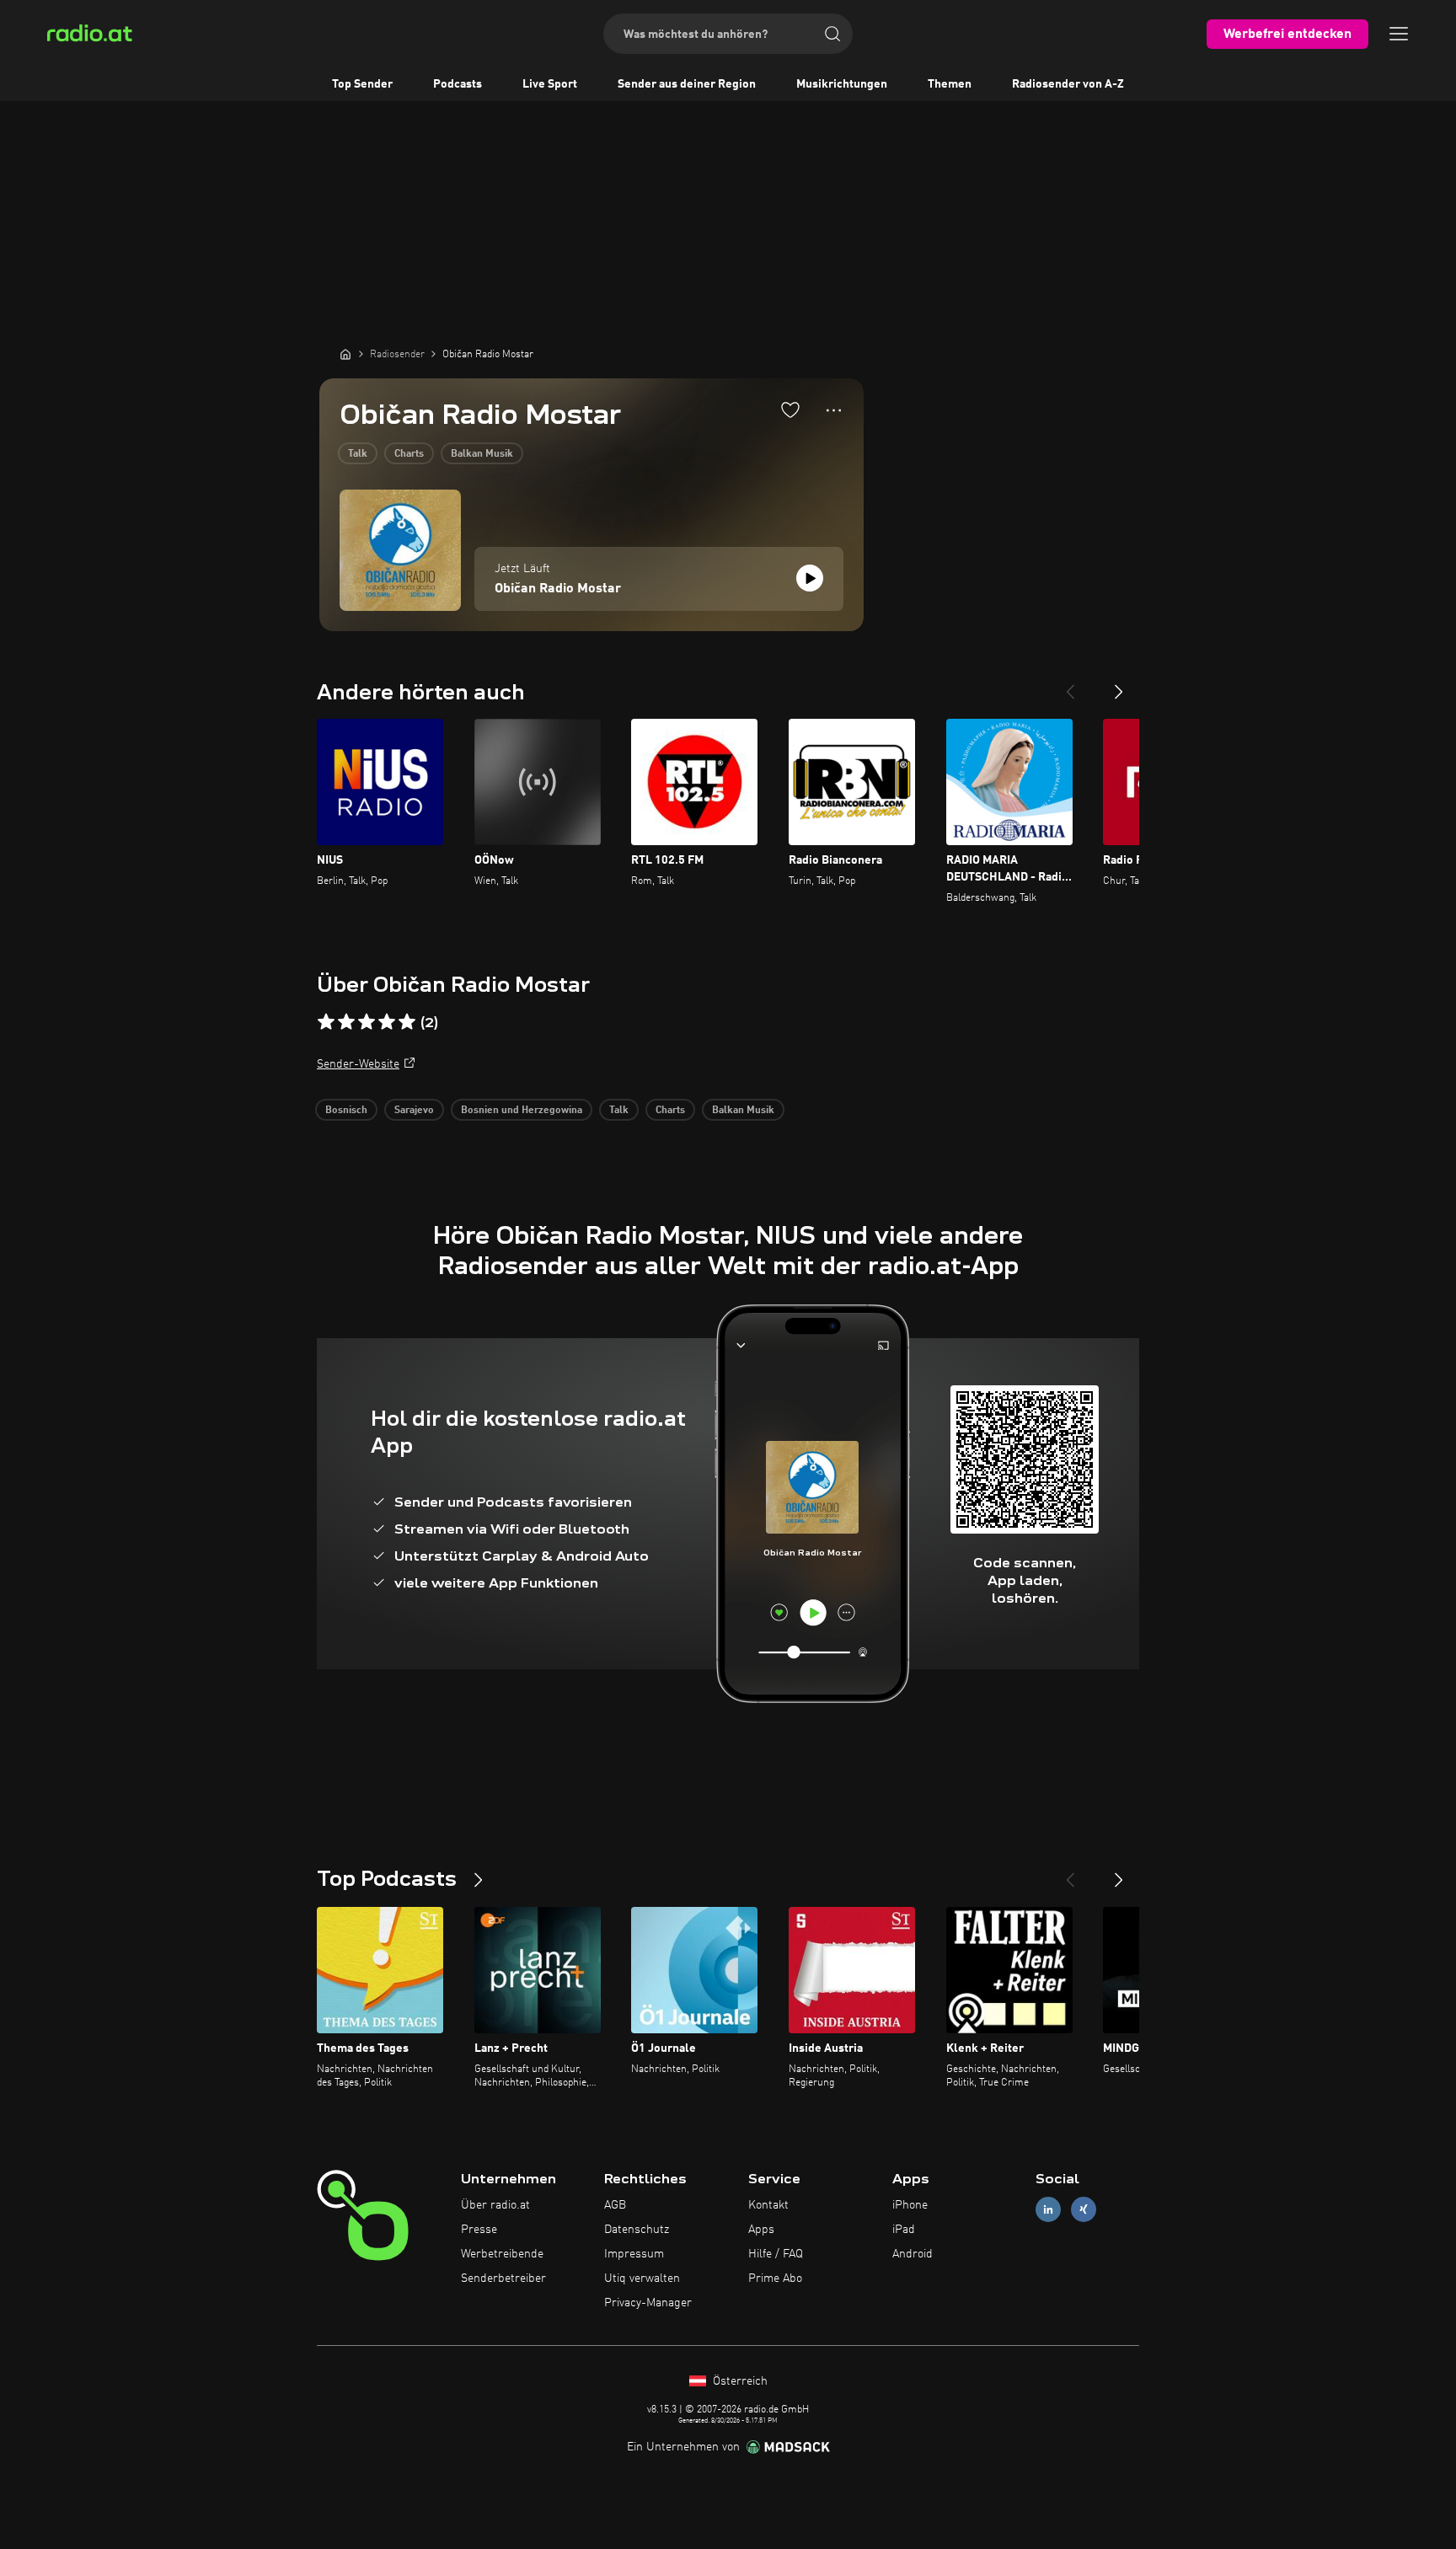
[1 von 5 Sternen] (326, 1022)
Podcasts (458, 84)
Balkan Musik (482, 454)
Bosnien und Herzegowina (522, 1111)
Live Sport (550, 84)
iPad (904, 2230)
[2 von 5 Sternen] (346, 1022)
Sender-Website (358, 1064)
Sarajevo (414, 1111)
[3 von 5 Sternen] (367, 1022)
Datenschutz (637, 2230)
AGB (615, 2205)
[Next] (1119, 685)
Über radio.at (495, 2205)
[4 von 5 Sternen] (387, 1022)
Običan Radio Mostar (558, 589)
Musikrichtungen (842, 84)
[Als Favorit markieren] (790, 410)
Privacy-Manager (648, 2303)
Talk (358, 454)
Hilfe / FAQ (776, 2254)
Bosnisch (346, 1111)
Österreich (739, 2381)
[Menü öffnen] (1399, 34)
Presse (479, 2230)
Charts (409, 454)
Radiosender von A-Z (1068, 84)
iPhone (910, 2205)
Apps (761, 2230)
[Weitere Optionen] (834, 410)
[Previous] (1070, 685)
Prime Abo (775, 2279)
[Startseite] (345, 354)
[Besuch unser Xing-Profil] (1084, 2210)
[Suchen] (832, 34)
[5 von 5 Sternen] (407, 1022)
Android (913, 2254)
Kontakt (768, 2205)
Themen (950, 84)
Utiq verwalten (642, 2279)
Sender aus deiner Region (687, 84)
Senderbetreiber (503, 2279)
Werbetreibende (502, 2254)
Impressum (634, 2254)
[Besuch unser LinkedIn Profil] (1048, 2210)
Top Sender (362, 84)
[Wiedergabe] (810, 578)
